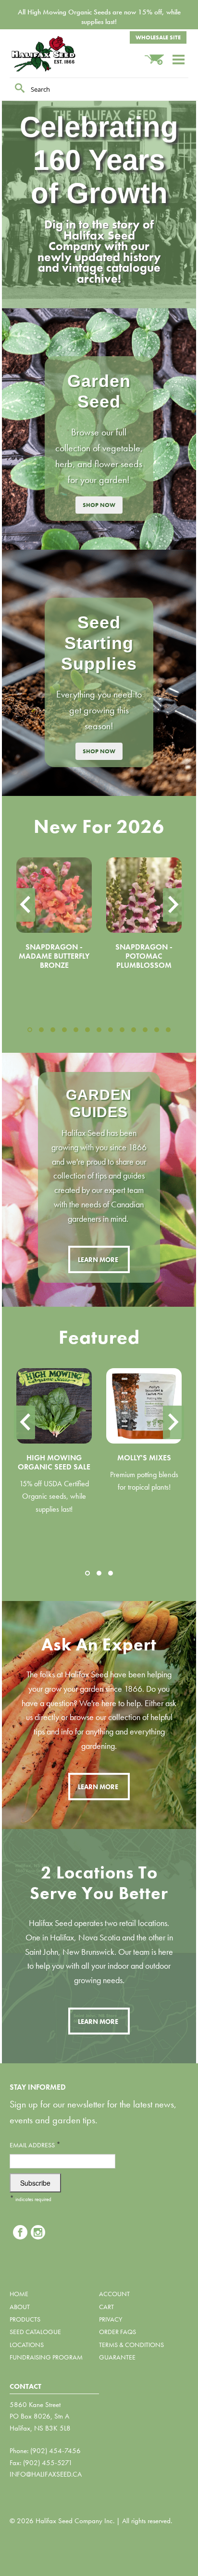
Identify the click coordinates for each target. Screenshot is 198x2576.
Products (25, 2319)
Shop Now (99, 505)
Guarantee (117, 2357)
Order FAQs (118, 2332)
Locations (27, 2345)
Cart (106, 2307)
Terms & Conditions (131, 2345)
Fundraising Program (46, 2357)
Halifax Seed (58, 54)
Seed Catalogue (35, 2332)
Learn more (98, 1260)
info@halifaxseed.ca (46, 2474)
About (20, 2307)
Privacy (111, 2319)
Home (19, 2294)
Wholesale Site (158, 37)
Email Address (35, 2145)
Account (114, 2294)
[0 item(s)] (158, 55)
